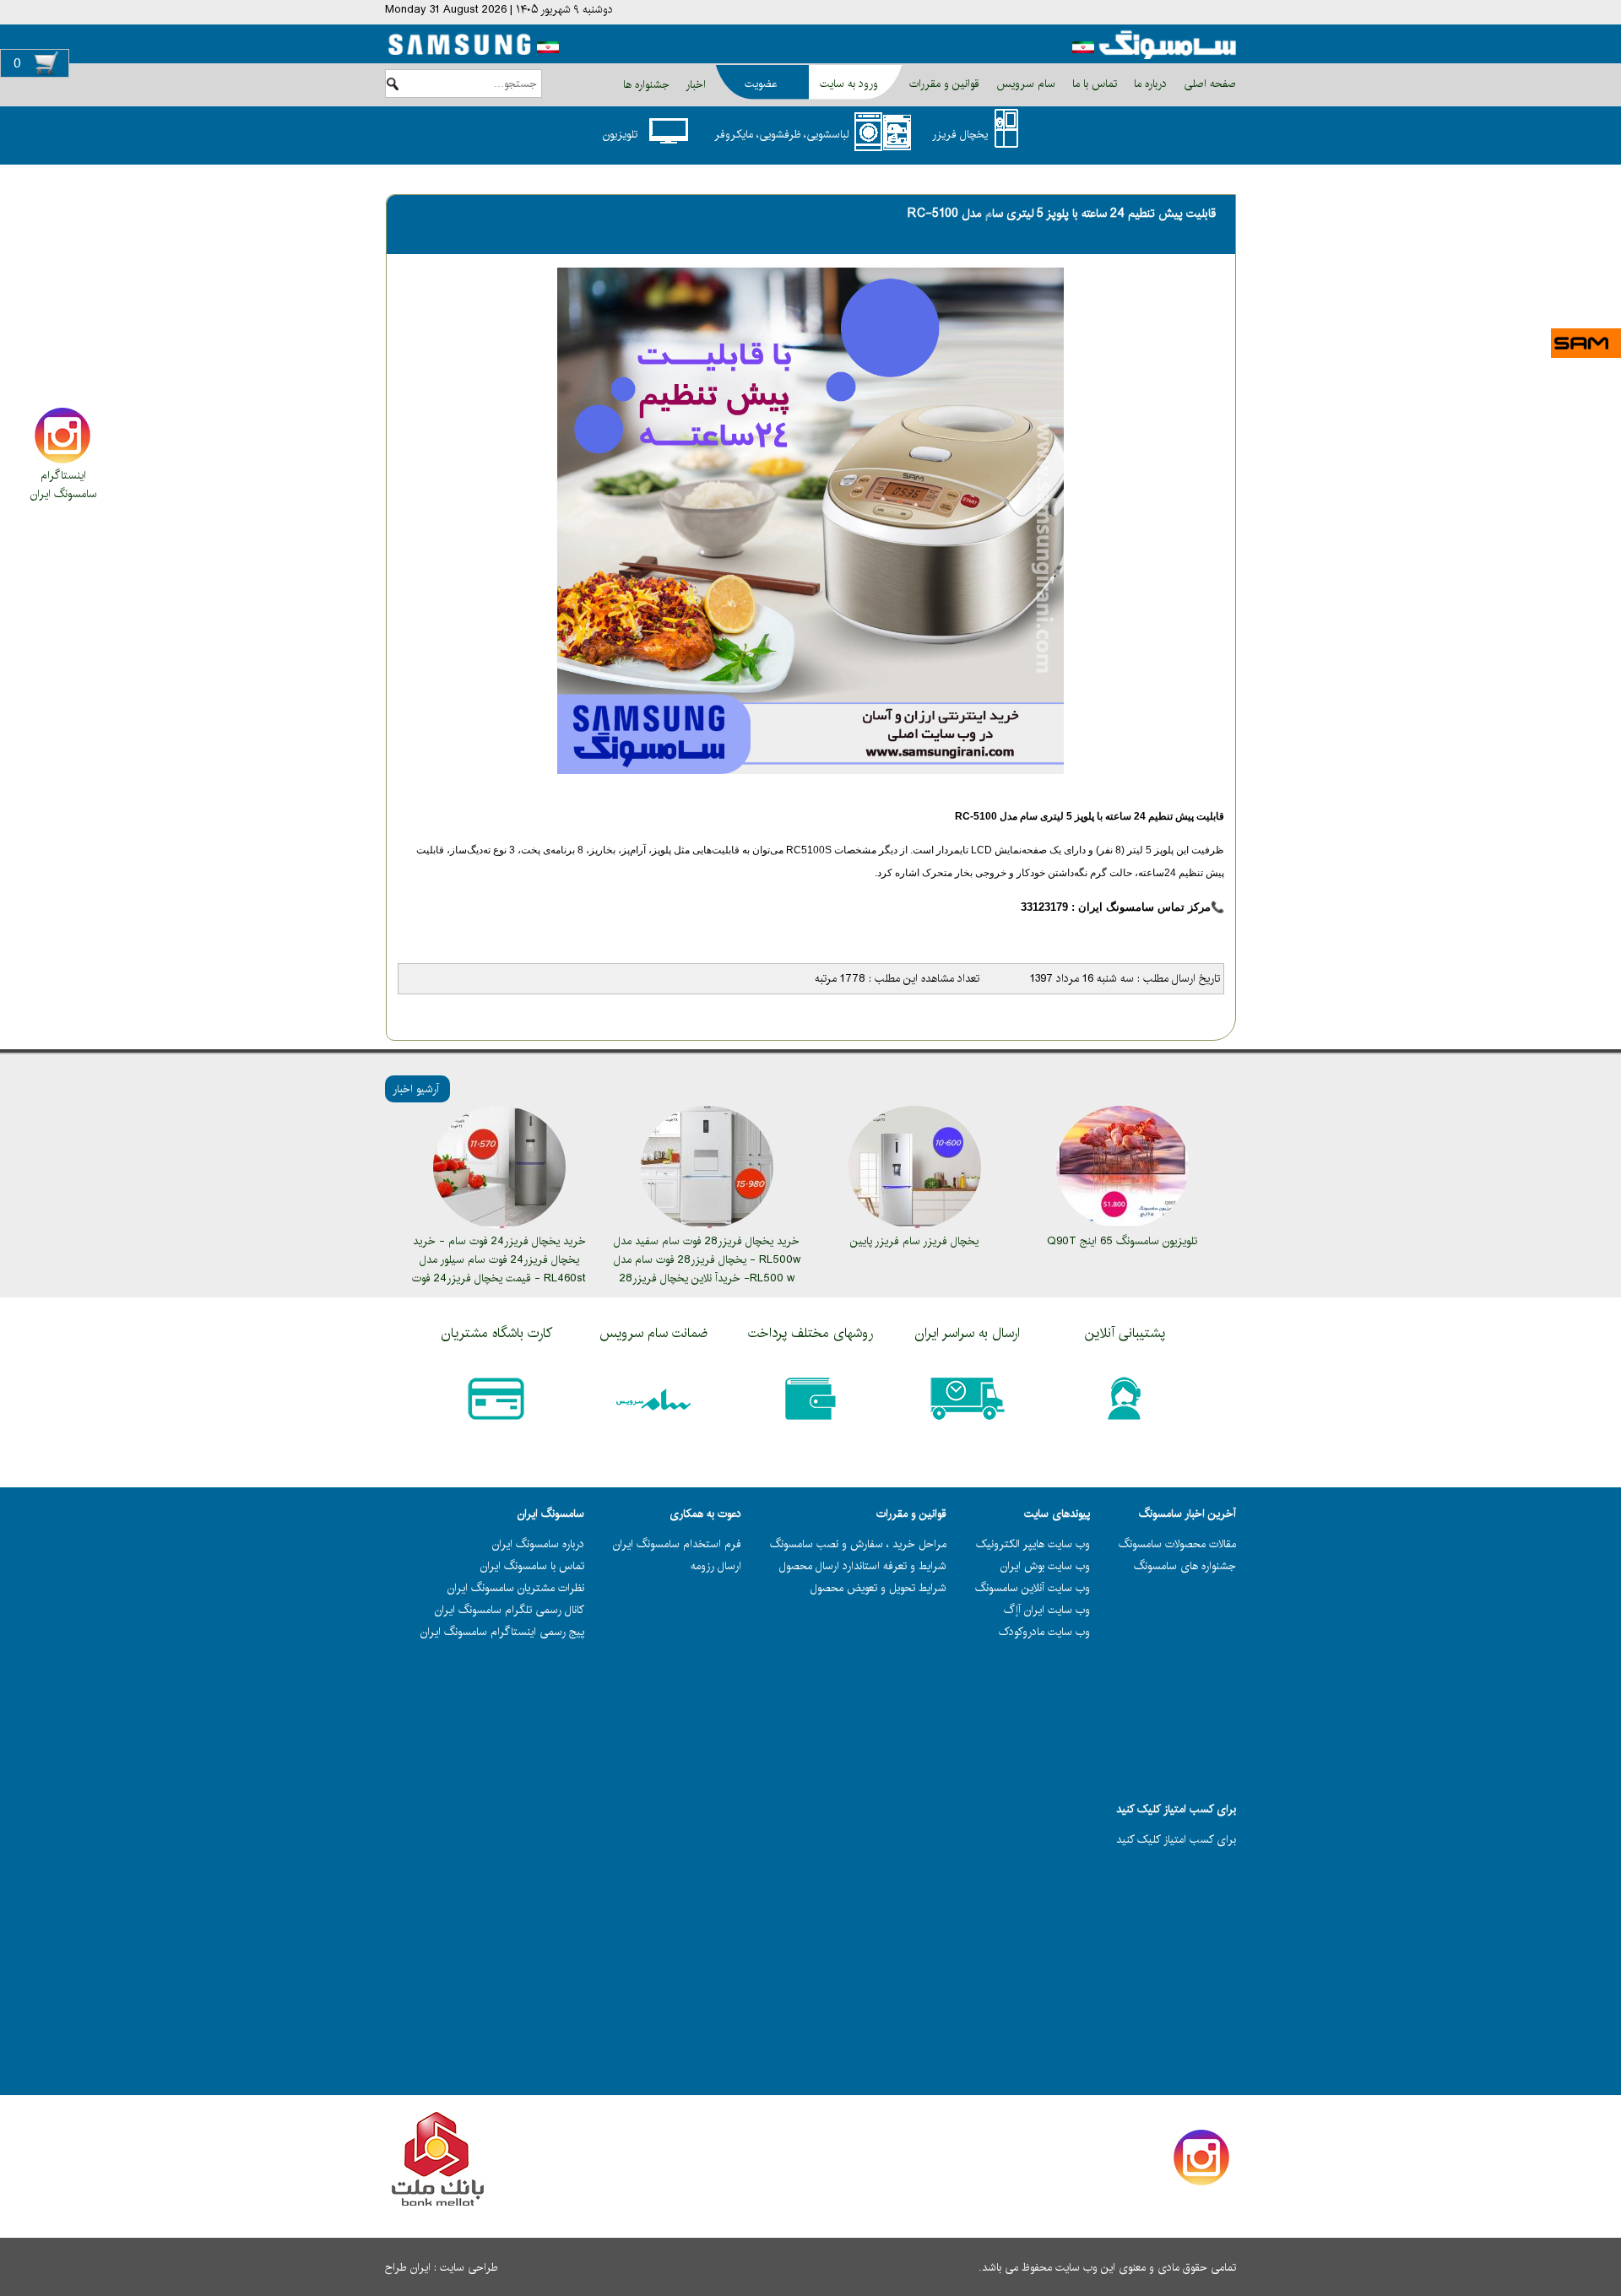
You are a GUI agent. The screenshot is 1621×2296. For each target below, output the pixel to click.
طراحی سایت (469, 2267)
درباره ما (1149, 84)
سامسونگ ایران (64, 494)
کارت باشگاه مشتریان (497, 1333)
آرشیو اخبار (416, 1089)
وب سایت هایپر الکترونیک (1033, 1544)
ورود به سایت (849, 84)
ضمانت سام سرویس (653, 1333)
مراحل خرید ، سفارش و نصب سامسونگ (858, 1544)
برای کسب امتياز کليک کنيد (1176, 1839)
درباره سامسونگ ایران (538, 1544)
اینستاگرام (63, 475)
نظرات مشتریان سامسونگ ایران (516, 1588)
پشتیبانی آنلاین (1125, 1333)
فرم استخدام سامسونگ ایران (677, 1544)
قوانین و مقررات (943, 84)
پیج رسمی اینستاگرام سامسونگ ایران (502, 1632)
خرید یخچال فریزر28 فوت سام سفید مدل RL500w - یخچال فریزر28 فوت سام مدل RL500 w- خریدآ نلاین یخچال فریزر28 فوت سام (707, 1269)
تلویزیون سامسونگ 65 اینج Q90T (1122, 1241)
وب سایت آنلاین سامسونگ (1033, 1588)
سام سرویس (1024, 84)
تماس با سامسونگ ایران (532, 1566)
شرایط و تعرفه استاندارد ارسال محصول (863, 1566)
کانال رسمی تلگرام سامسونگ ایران (510, 1610)
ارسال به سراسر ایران (968, 1333)
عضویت (761, 84)
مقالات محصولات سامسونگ (1177, 1544)
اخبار (696, 84)
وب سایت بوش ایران (1045, 1566)
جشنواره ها (646, 84)
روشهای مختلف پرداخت (810, 1333)
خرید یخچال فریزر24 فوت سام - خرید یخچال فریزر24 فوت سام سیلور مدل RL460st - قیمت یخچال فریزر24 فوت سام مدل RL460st (499, 1269)
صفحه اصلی (1208, 84)
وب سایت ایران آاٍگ (1047, 1610)
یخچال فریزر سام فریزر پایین (914, 1241)
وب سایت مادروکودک (1044, 1632)
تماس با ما (1093, 84)
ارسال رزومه (716, 1566)
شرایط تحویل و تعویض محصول (878, 1588)
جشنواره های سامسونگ (1185, 1566)
